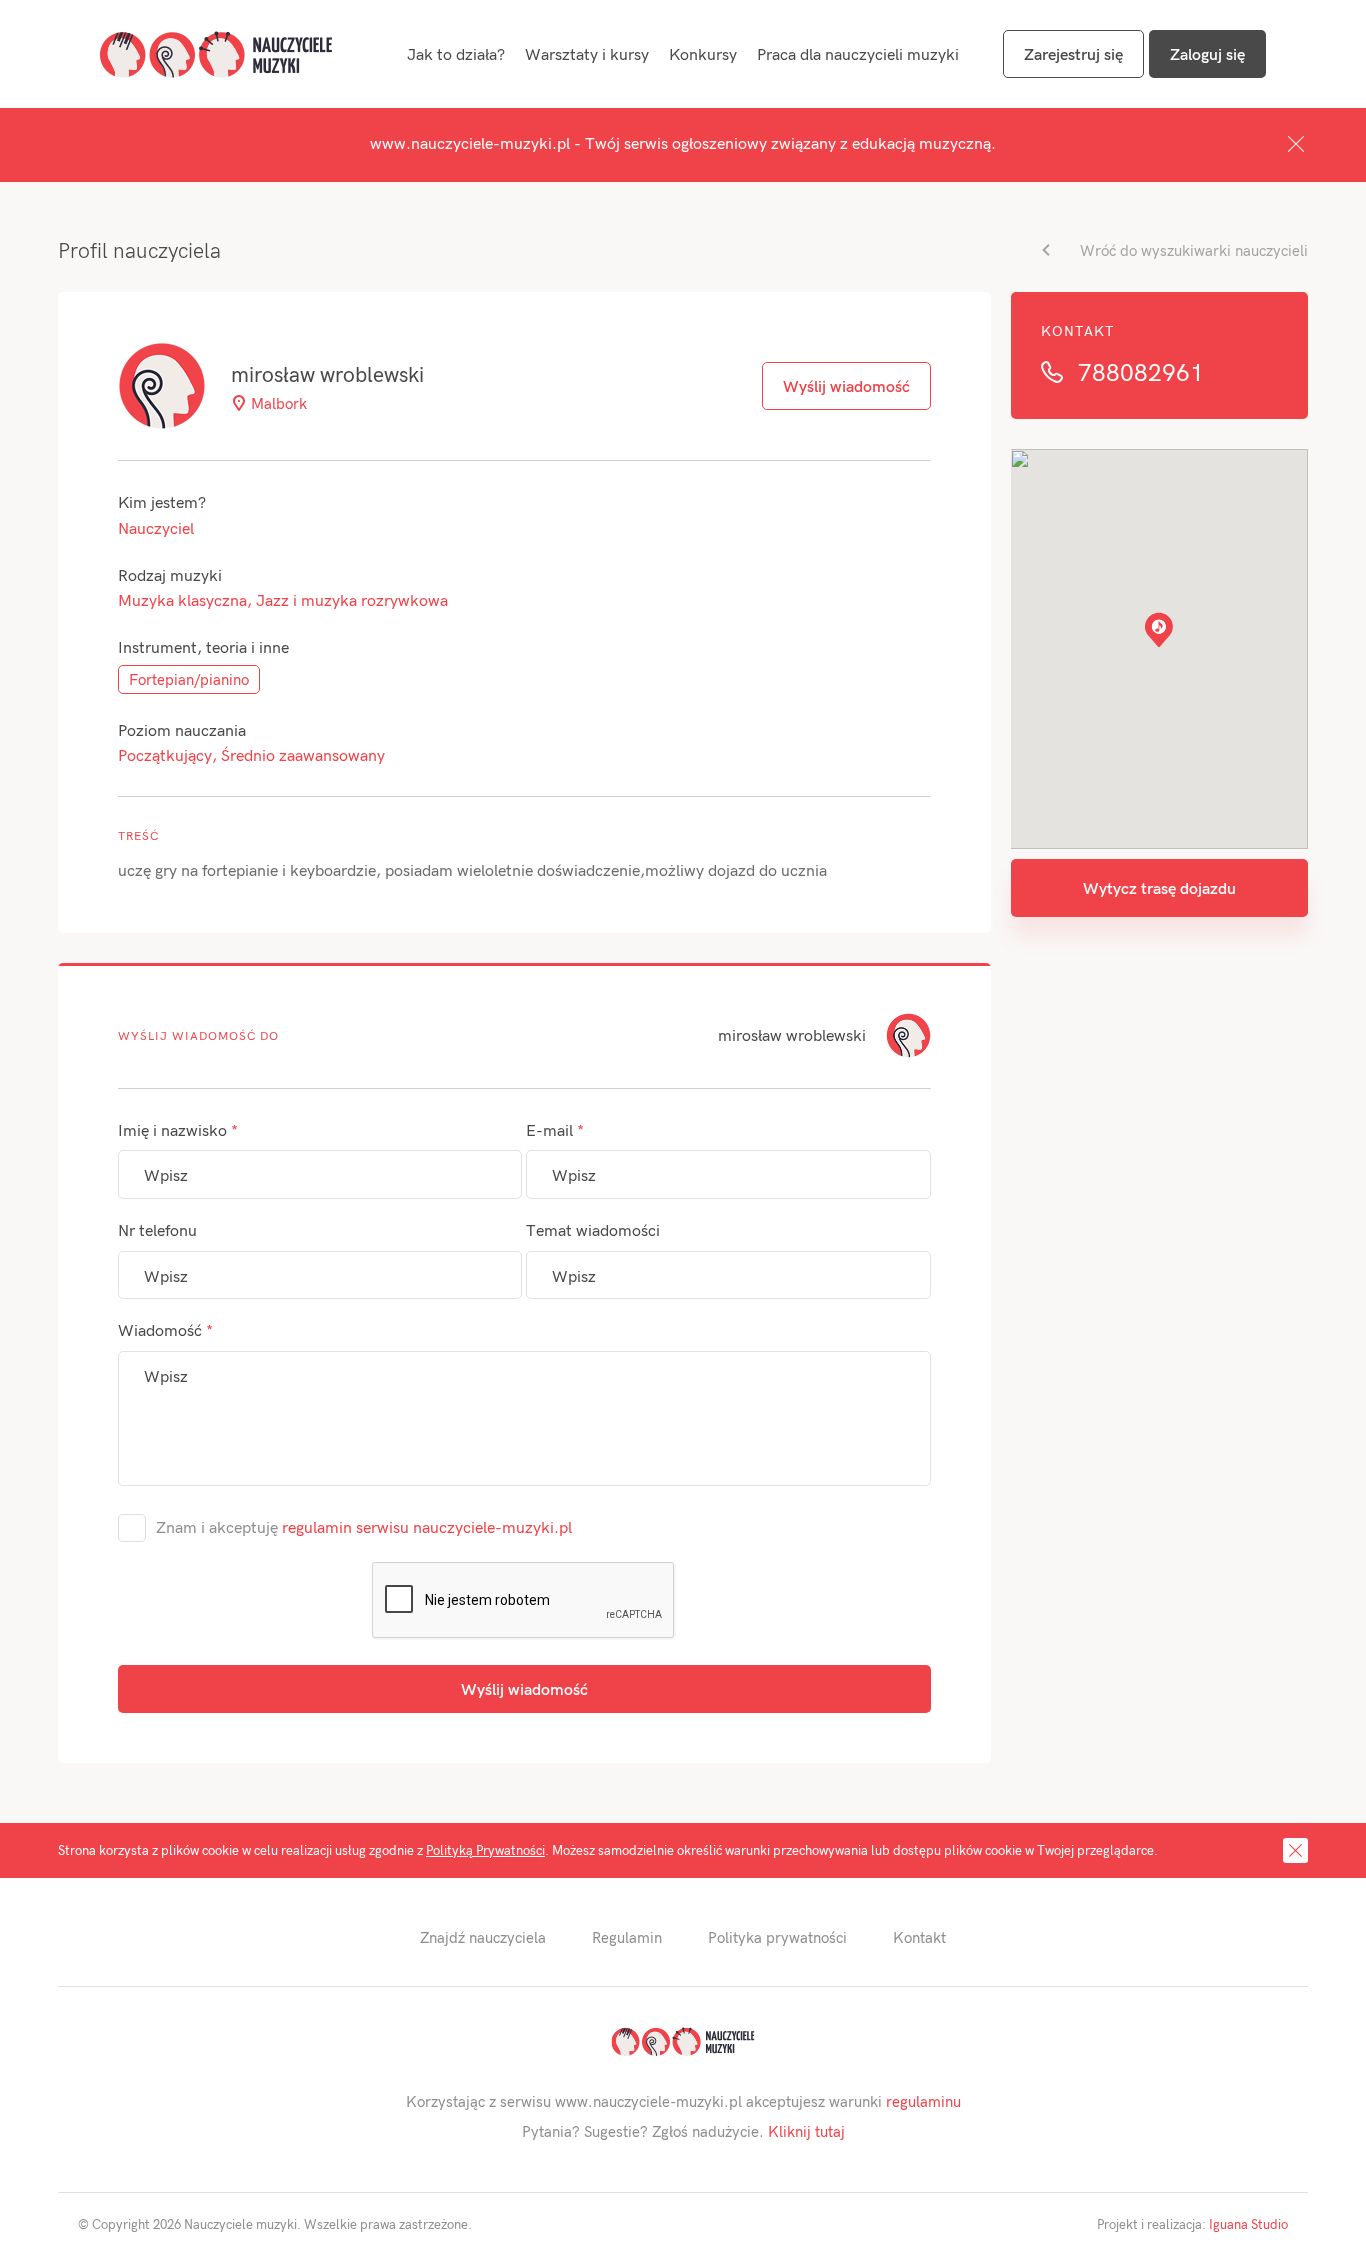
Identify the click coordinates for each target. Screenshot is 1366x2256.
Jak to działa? (456, 53)
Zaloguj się (1207, 53)
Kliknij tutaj (806, 2131)
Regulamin (627, 1937)
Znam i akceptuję (364, 1526)
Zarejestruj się (1073, 53)
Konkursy (703, 53)
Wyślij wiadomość (524, 1688)
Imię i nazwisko (178, 1129)
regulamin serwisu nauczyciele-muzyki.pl (427, 1526)
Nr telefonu (157, 1229)
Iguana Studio (1248, 2224)
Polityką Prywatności (485, 1850)
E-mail (555, 1129)
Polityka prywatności (777, 1937)
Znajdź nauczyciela (483, 1937)
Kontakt (919, 1937)
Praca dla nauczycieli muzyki (858, 53)
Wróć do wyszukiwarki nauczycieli (1194, 250)
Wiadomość (165, 1329)
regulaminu (923, 2101)
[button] (1159, 630)
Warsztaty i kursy (587, 53)
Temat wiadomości (593, 1229)
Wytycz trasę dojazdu (1159, 887)
